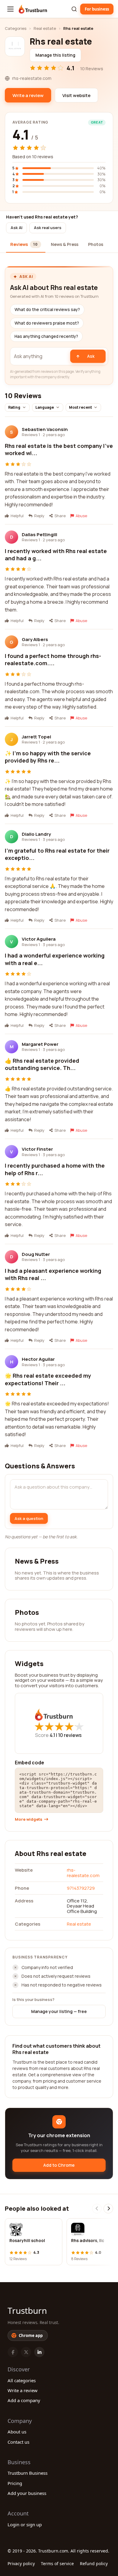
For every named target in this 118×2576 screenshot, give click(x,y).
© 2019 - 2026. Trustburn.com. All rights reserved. (58, 2551)
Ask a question (29, 1518)
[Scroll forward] (108, 2209)
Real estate (45, 28)
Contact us (18, 2442)
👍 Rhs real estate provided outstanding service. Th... (42, 1064)
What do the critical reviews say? (47, 310)
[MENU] (10, 9)
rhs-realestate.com (83, 1873)
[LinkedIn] (39, 2352)
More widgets (29, 1819)
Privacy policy (21, 2563)
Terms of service (57, 2563)
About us (17, 2432)
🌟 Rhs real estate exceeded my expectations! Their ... (48, 1379)
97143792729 (81, 1888)
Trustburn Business (28, 2473)
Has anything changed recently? (46, 336)
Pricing (15, 2483)
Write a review (23, 2390)
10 (70, 1735)
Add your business (27, 2493)
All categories (22, 2380)
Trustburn (27, 2310)
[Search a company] (74, 9)
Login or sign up (25, 2524)
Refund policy (94, 2563)
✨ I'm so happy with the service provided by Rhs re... (48, 757)
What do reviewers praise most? (47, 323)
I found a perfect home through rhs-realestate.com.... (53, 659)
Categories (16, 28)
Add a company (24, 2400)
